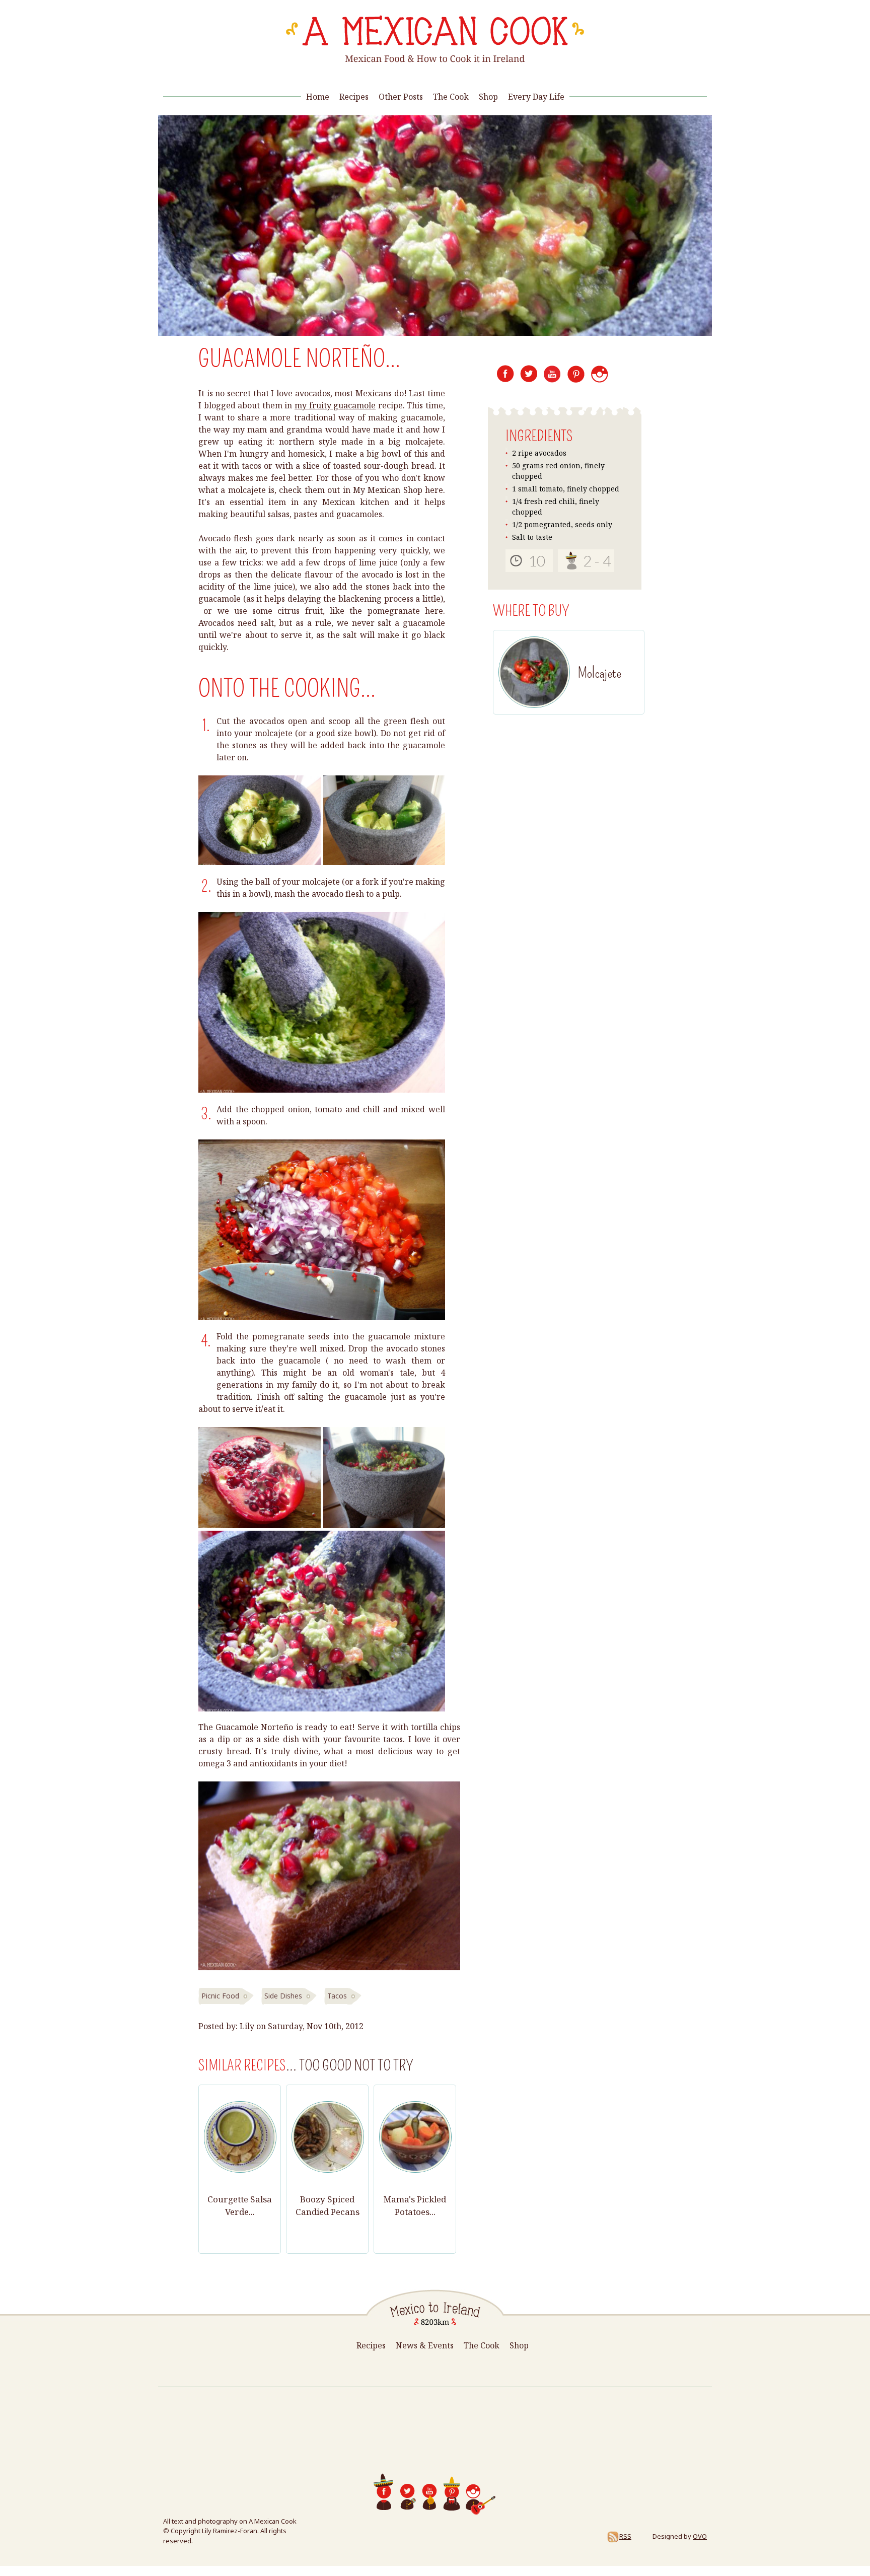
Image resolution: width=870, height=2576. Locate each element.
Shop (488, 97)
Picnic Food (220, 1996)
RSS (625, 2536)
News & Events (425, 2345)
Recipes (354, 97)
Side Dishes (283, 1996)
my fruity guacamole (335, 405)
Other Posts (401, 97)
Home (318, 97)
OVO (700, 2536)
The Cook (451, 97)
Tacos (337, 1996)
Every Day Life (536, 97)
